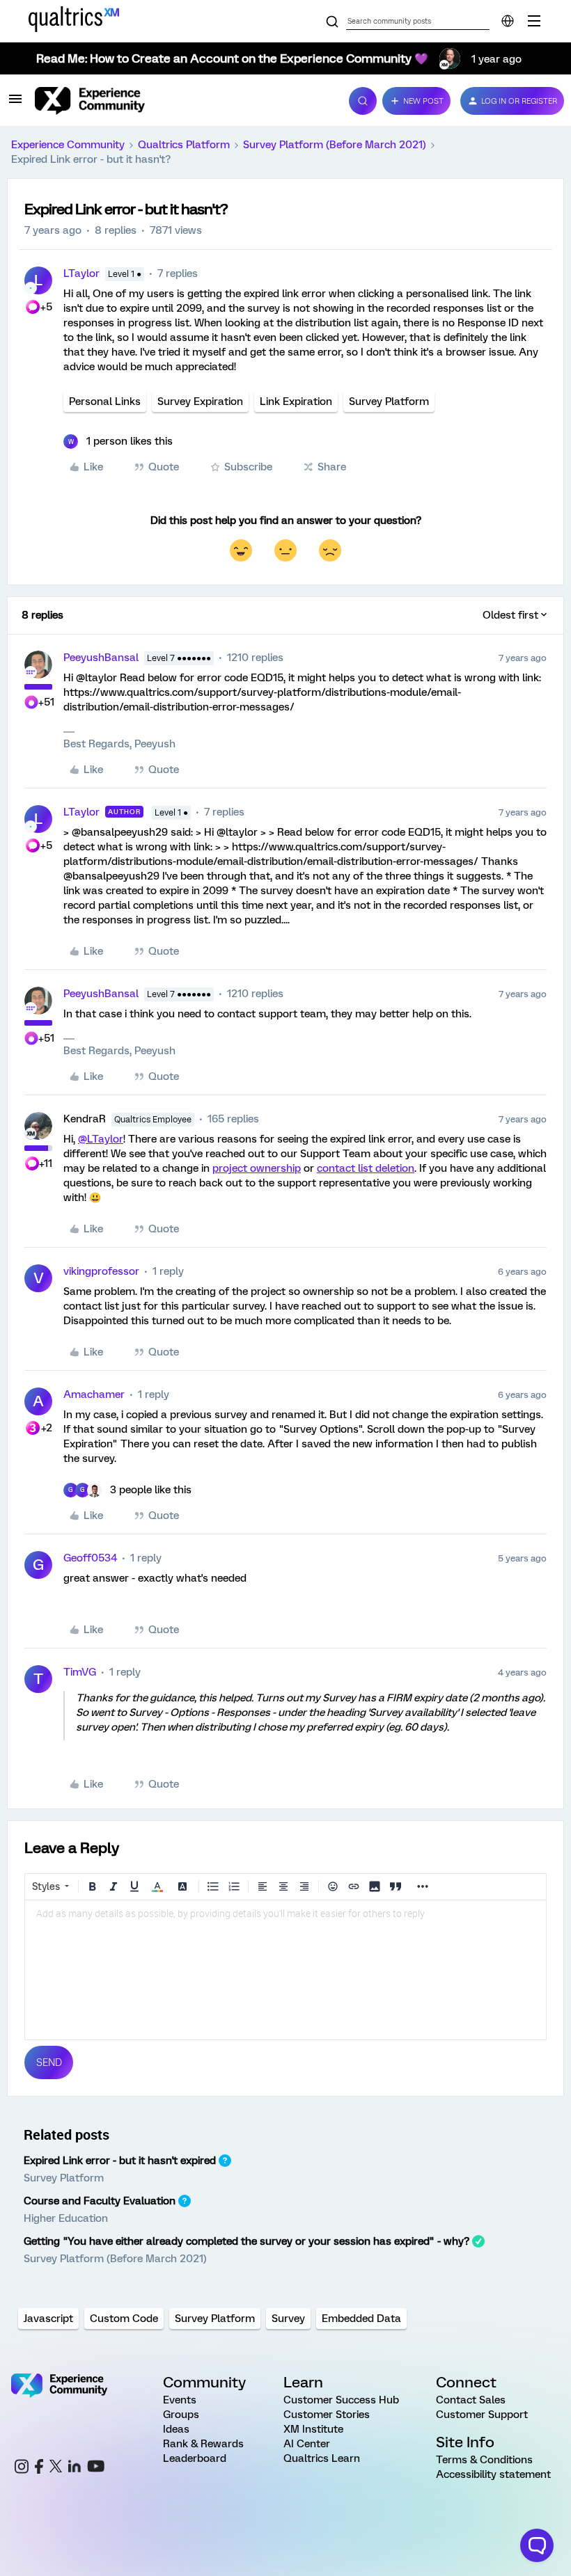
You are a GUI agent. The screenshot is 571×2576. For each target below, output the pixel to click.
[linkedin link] (75, 2468)
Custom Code (124, 2319)
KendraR (85, 1119)
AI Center (307, 2444)
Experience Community (68, 145)
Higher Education (66, 2218)
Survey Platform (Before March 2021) (335, 145)
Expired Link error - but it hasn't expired (120, 2161)
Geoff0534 (90, 1558)
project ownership (257, 1168)
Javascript (48, 2319)
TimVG (80, 1672)
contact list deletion (366, 1168)
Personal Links (105, 401)
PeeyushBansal (101, 658)
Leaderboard (195, 2458)
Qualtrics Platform (184, 145)
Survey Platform (389, 401)
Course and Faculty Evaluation (100, 2201)
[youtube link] (96, 2468)
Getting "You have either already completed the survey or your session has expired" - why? (247, 2241)
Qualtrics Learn (322, 2458)
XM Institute (313, 2429)
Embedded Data (361, 2319)
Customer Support (482, 2415)
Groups (181, 2415)
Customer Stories (327, 2415)
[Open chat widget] (537, 2545)
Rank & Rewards (203, 2444)
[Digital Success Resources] (534, 21)
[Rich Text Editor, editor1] (285, 1970)
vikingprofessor (101, 1271)
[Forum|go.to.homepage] (183, 101)
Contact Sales (471, 2400)
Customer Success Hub (341, 2400)
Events (180, 2400)
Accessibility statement (493, 2474)
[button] (15, 104)
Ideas (176, 2429)
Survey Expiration (200, 401)
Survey (288, 2319)
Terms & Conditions (484, 2460)
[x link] (56, 2468)
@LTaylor (101, 1139)
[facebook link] (39, 2468)
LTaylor (81, 273)
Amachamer (94, 1394)
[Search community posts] (332, 22)
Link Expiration (296, 401)
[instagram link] (22, 2468)
